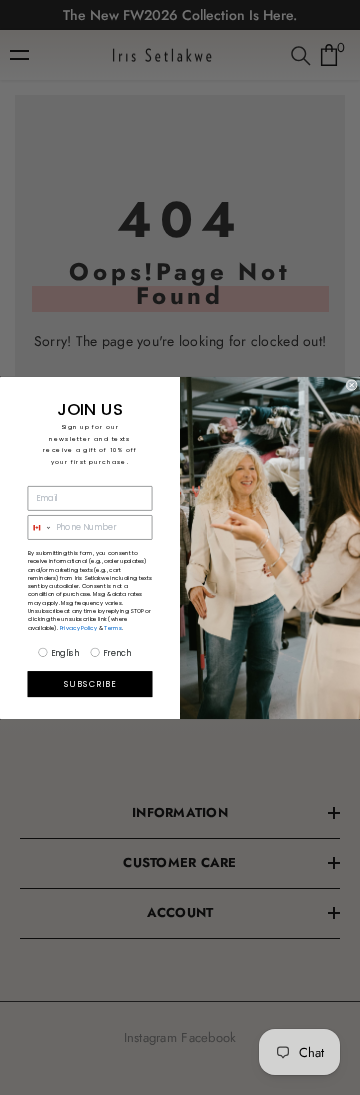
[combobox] (39, 527)
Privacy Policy (79, 627)
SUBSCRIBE (90, 684)
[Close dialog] (351, 384)
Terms (113, 627)
